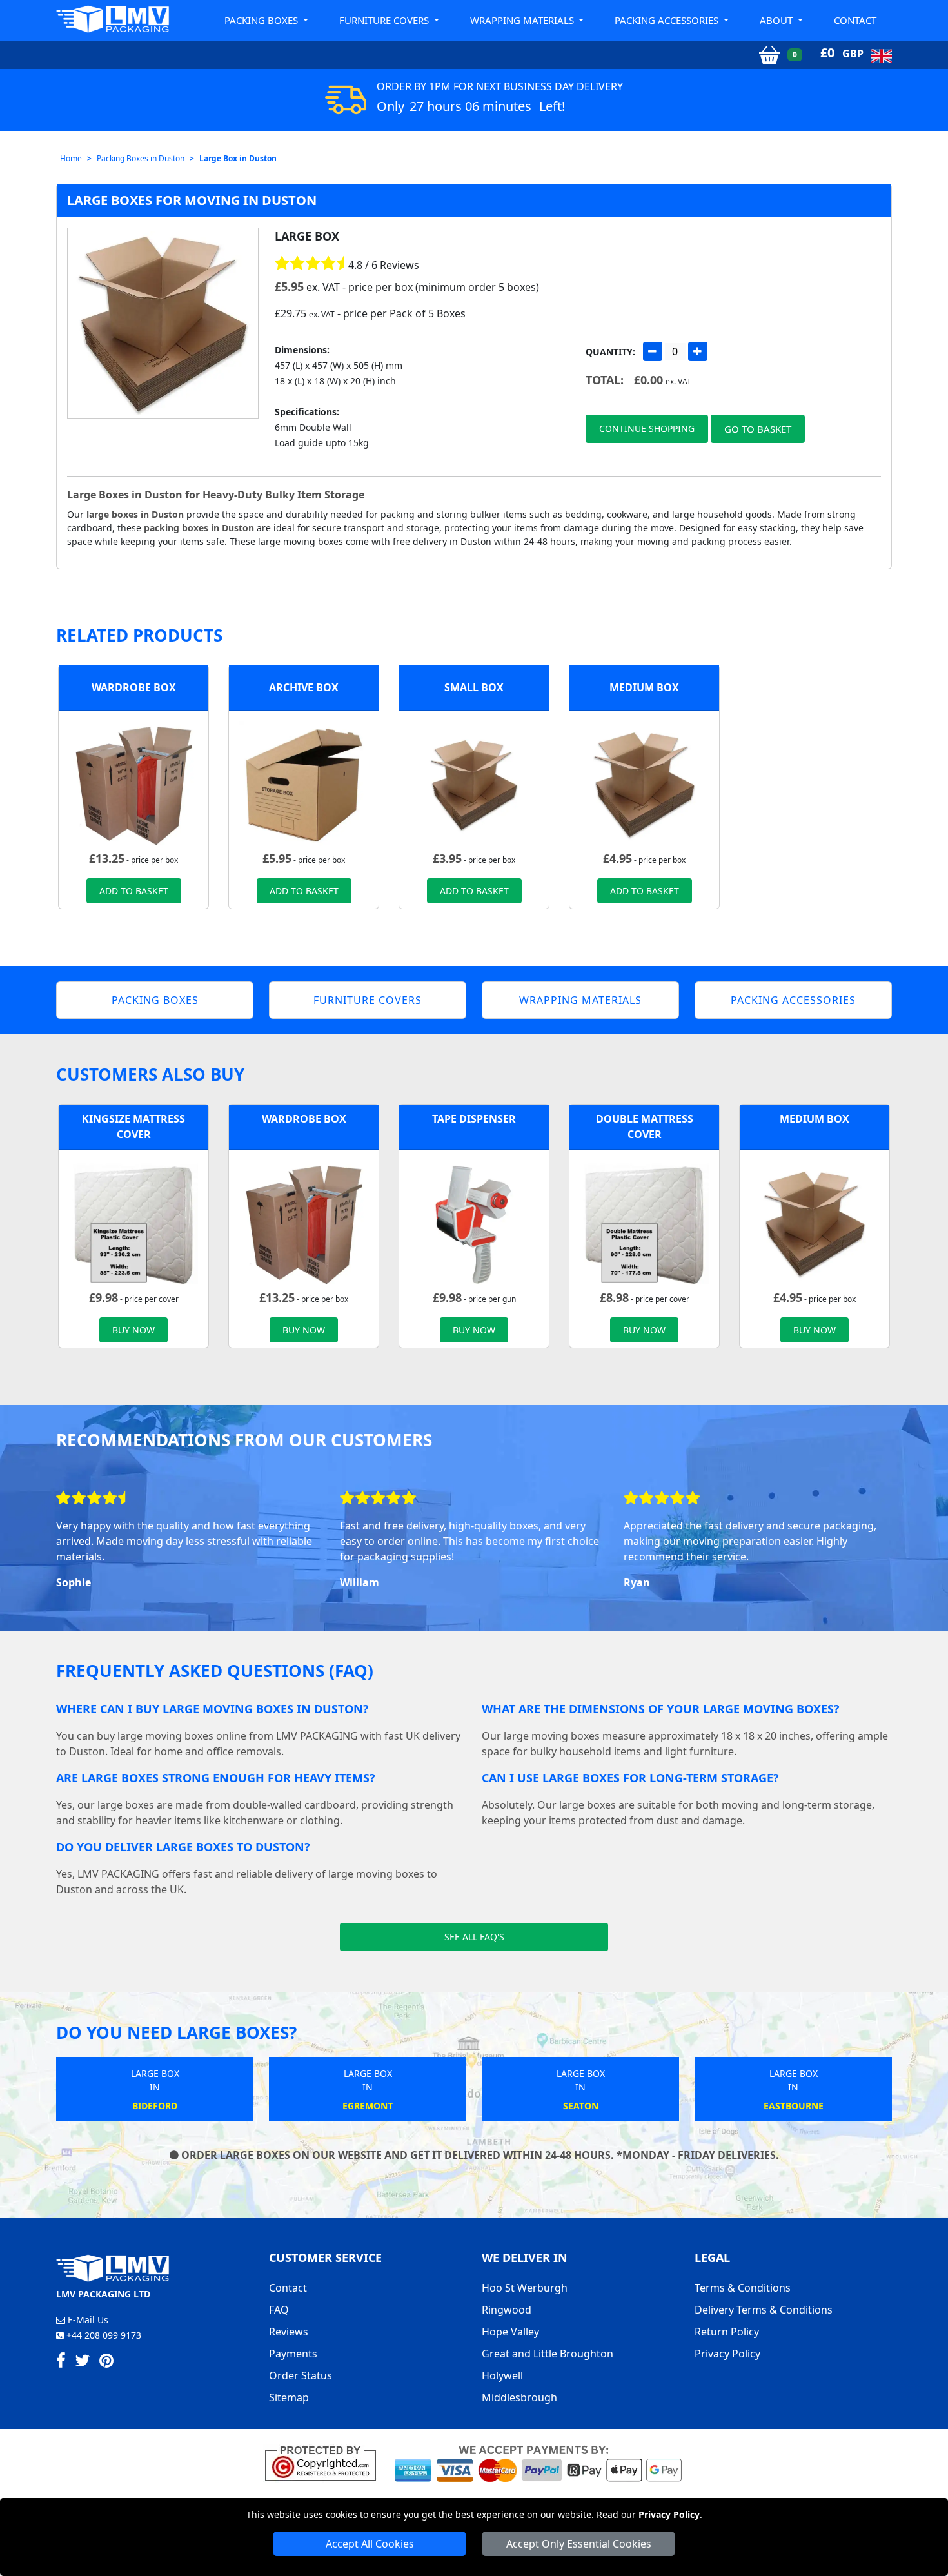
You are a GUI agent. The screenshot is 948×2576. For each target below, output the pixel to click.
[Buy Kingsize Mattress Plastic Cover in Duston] (133, 1223)
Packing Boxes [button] (262, 20)
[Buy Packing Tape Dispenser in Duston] (474, 1223)
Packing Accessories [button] (668, 20)
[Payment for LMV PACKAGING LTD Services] (538, 2463)
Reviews (289, 2332)
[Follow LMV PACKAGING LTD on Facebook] (61, 2363)
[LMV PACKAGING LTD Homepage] (113, 19)
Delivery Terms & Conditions (764, 2310)
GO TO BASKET (758, 429)
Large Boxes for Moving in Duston (192, 200)
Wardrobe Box (134, 687)
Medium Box (644, 687)
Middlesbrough (519, 2397)
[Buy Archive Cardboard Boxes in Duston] (304, 784)
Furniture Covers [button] (385, 20)
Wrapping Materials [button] (523, 20)
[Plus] (698, 351)
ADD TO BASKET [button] (134, 891)
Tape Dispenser (474, 1119)
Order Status (301, 2375)
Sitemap (289, 2397)
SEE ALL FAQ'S (474, 1937)
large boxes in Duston (135, 514)
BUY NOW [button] (133, 1330)
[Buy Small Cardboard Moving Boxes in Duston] (474, 784)
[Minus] (653, 351)
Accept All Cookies (370, 2544)
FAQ (279, 2310)
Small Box (474, 687)
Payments (293, 2354)
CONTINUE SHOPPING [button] (647, 428)
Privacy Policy (669, 2514)
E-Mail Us (87, 2320)
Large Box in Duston (238, 158)
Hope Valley (510, 2332)
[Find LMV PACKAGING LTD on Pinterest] (106, 2363)
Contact (855, 20)
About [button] (777, 20)
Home (71, 158)
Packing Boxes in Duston (141, 158)
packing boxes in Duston (199, 528)
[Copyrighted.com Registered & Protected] (326, 2463)
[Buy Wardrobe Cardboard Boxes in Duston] (133, 784)
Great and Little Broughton (548, 2354)
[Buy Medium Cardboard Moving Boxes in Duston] (644, 784)
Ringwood (507, 2310)
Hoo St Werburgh (525, 2288)
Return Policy (727, 2332)
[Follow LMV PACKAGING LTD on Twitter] (83, 2363)
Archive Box (304, 687)
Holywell (502, 2375)
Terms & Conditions (743, 2288)
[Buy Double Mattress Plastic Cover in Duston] (644, 1223)
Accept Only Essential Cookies (579, 2544)
